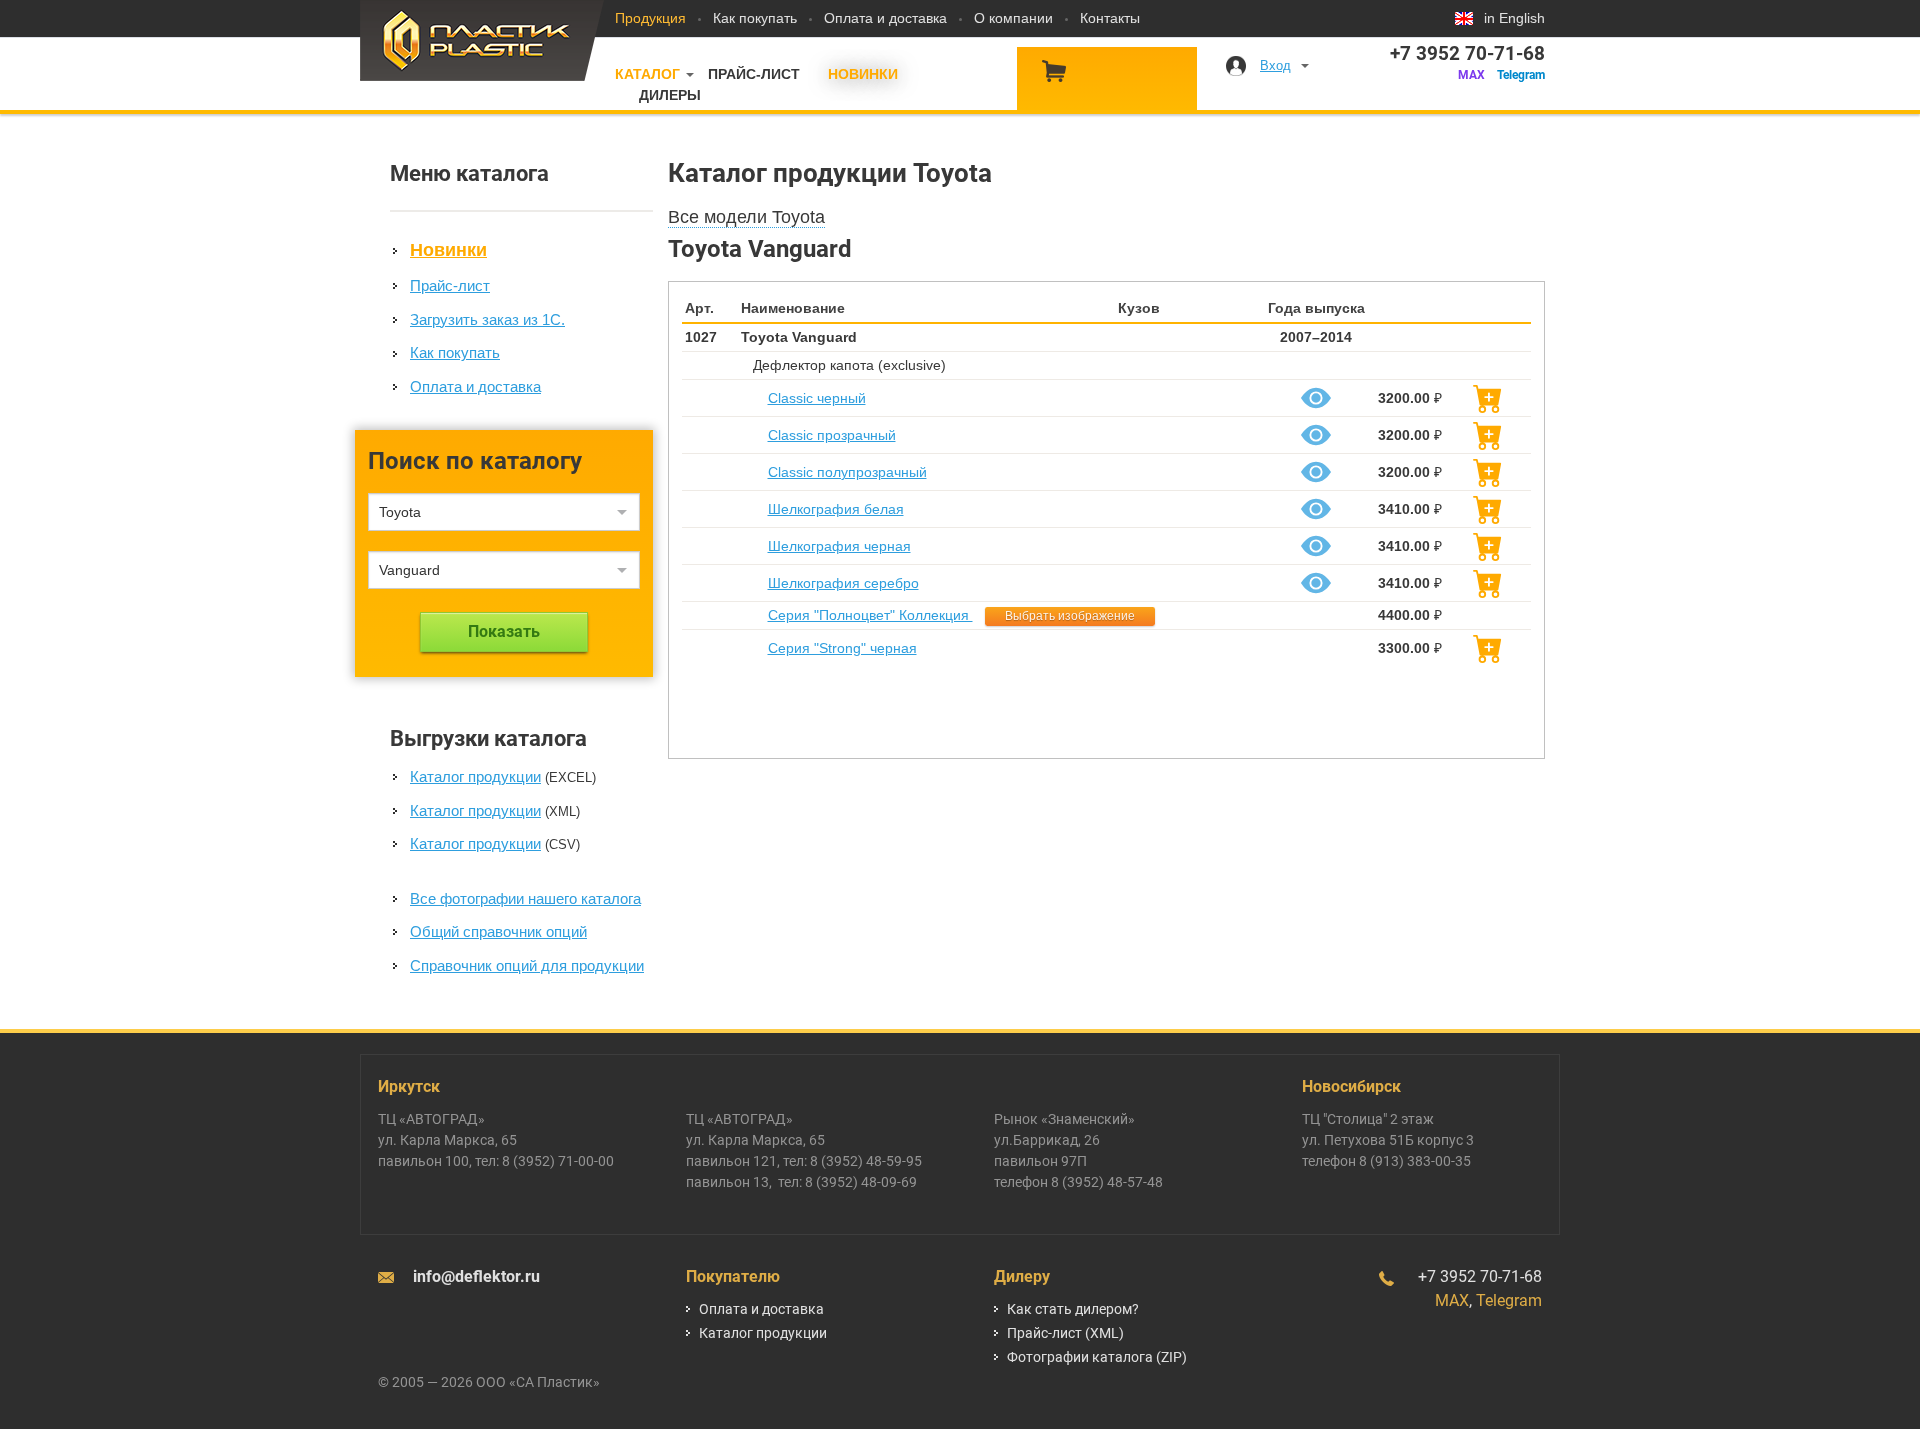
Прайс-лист (754, 74)
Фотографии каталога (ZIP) (1097, 1357)
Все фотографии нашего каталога (525, 898)
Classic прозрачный (832, 435)
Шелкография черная (839, 546)
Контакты (1110, 18)
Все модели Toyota (746, 217)
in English (1514, 18)
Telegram (1521, 75)
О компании (1013, 18)
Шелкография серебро (843, 583)
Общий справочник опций (498, 931)
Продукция (650, 18)
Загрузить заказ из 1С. (487, 319)
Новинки (863, 74)
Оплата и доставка (885, 18)
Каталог (647, 74)
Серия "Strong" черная (842, 648)
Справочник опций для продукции (527, 965)
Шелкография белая (836, 509)
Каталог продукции (475, 776)
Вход (1275, 65)
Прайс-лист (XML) (1065, 1333)
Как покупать (755, 18)
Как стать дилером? (1073, 1309)
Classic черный (817, 398)
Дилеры (670, 95)
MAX (1471, 75)
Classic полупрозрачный (847, 472)
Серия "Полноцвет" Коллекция (870, 615)
